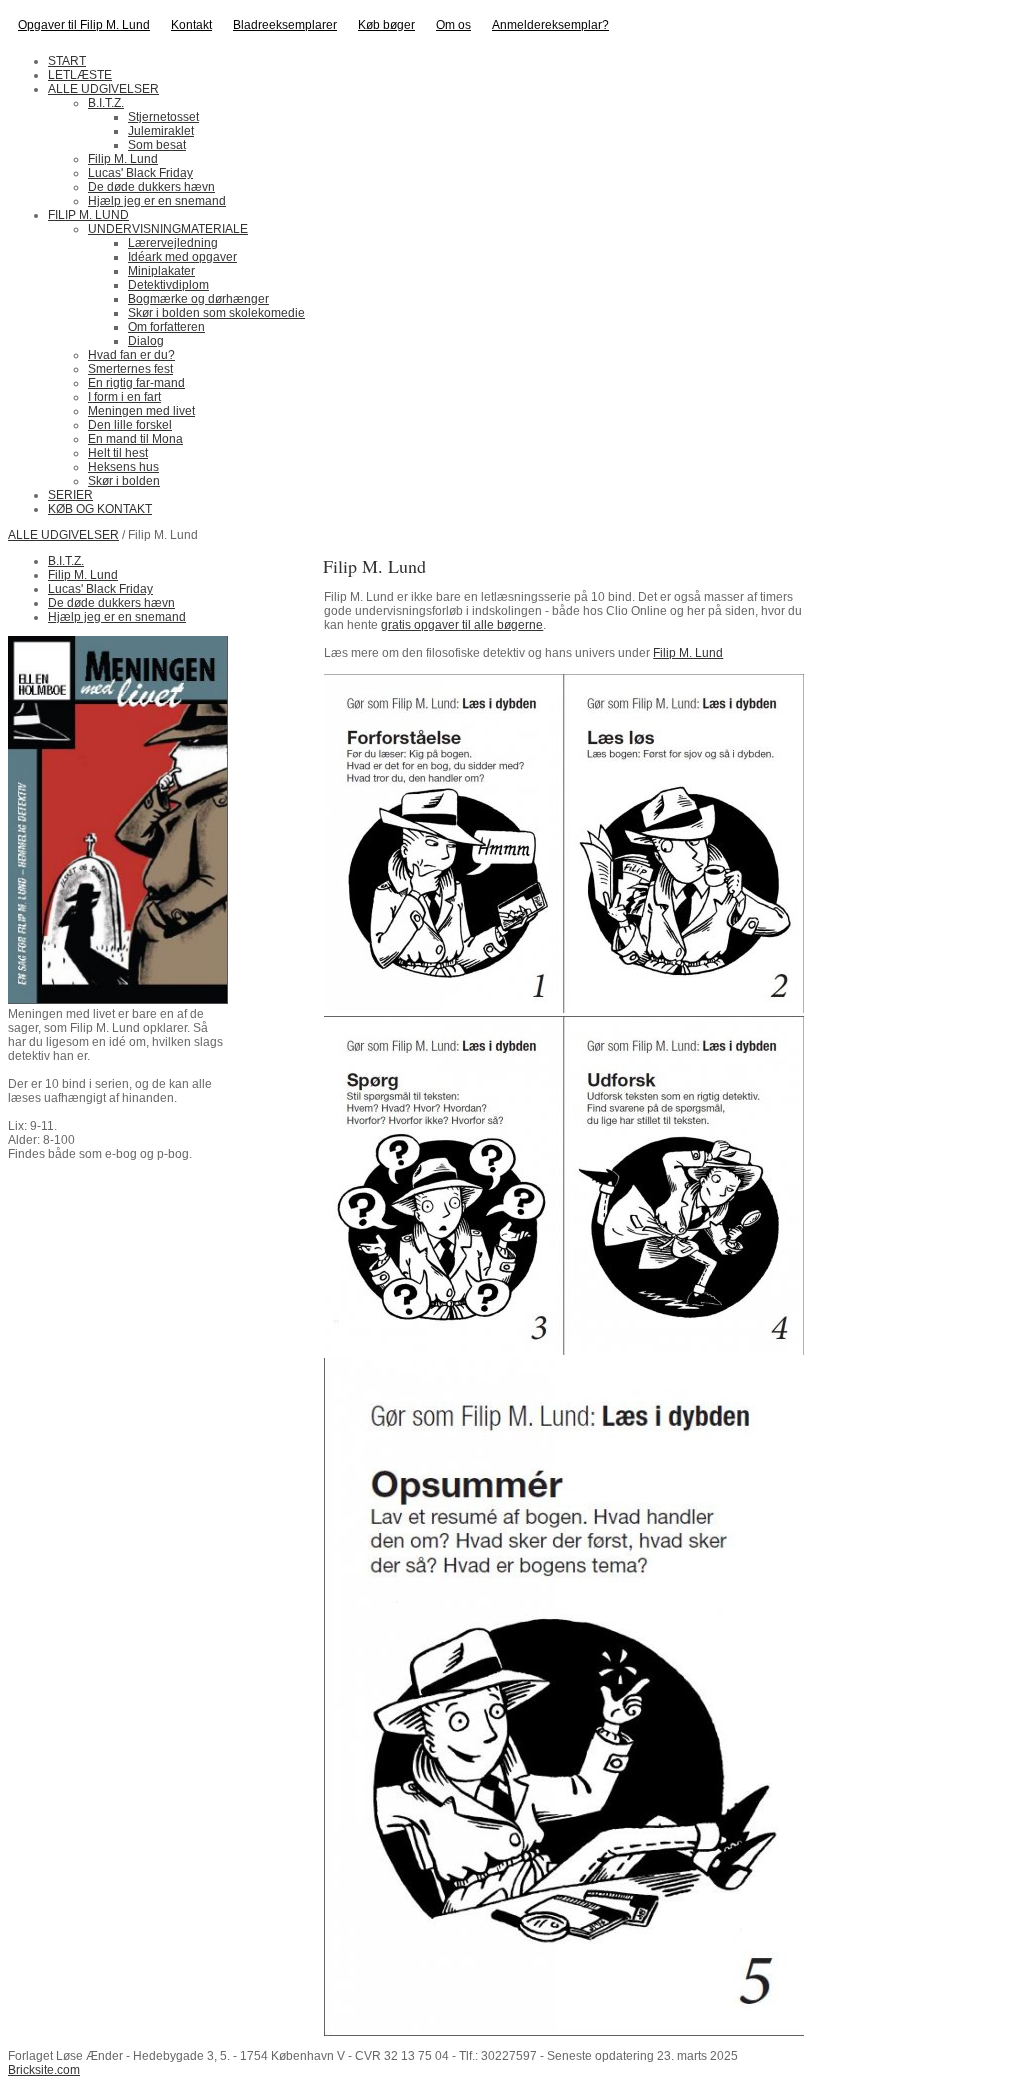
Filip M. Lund (688, 653)
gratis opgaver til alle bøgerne (462, 625)
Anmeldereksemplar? (550, 25)
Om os (453, 25)
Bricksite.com (44, 2070)
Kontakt (191, 25)
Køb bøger (386, 25)
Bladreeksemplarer (285, 25)
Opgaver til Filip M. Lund (84, 25)
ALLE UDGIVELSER (63, 535)
